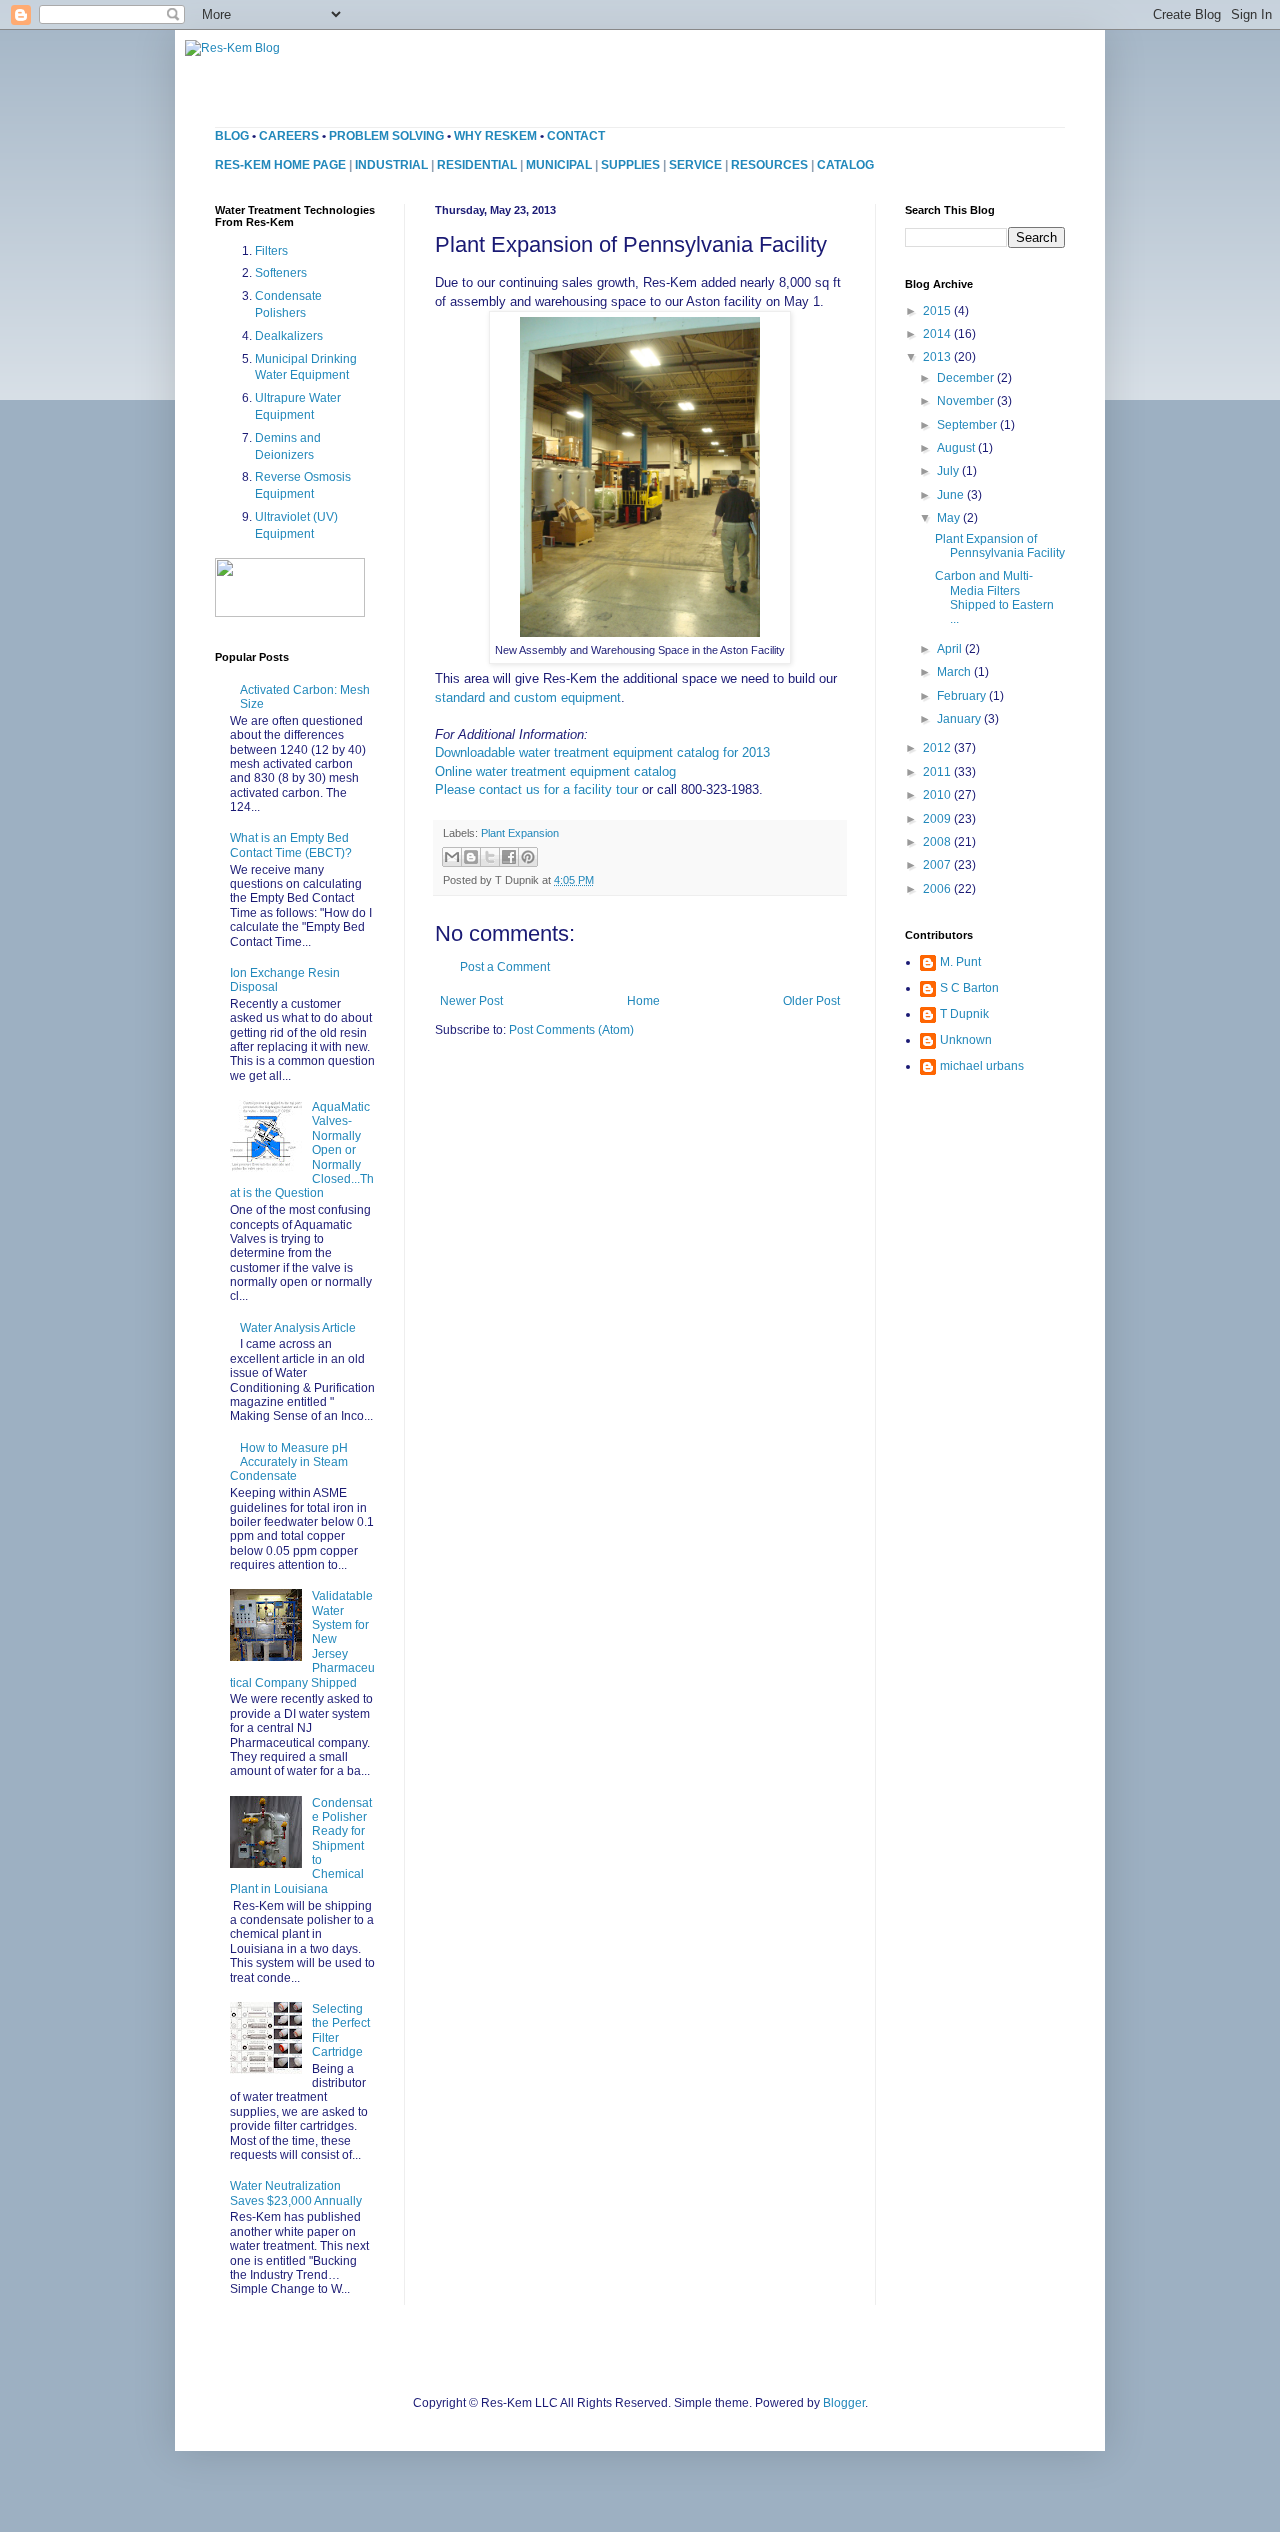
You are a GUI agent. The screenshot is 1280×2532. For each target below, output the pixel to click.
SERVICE (695, 165)
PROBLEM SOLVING (386, 136)
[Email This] (452, 857)
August (957, 448)
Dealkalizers (289, 336)
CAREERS (289, 136)
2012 (938, 748)
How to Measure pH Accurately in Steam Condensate (289, 1462)
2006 (938, 889)
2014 (938, 334)
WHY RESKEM (495, 136)
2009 (938, 819)
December (967, 378)
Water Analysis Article (298, 1328)
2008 (938, 842)
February (963, 696)
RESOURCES (769, 165)
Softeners (281, 273)
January (960, 719)
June (952, 495)
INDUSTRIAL (391, 165)
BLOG (232, 136)
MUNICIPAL (559, 165)
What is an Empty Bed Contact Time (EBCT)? (291, 845)
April (951, 649)
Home (643, 1001)
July (949, 471)
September (968, 425)
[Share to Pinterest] (528, 857)
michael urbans (982, 1066)
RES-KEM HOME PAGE (280, 165)
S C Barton (969, 988)
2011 (938, 772)
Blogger (844, 2403)
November (967, 401)
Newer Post (471, 1001)
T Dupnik (964, 1014)
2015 (938, 311)
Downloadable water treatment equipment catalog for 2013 (602, 752)
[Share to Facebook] (509, 857)
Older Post (811, 1001)
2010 (938, 795)
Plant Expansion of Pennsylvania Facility (1000, 546)
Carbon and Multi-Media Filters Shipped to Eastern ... (994, 597)
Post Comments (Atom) (571, 1030)
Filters (271, 251)
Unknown (966, 1040)
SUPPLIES (630, 165)
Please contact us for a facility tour (536, 789)
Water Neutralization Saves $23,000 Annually (296, 2193)
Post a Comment (505, 967)
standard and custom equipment (528, 697)
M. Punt (960, 962)
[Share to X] (490, 857)
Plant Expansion (520, 833)
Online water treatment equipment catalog (555, 771)
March (955, 672)
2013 (938, 357)
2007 (938, 865)
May (950, 518)
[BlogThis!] (471, 857)
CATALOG (845, 165)
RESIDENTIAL (477, 165)
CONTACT (576, 136)
